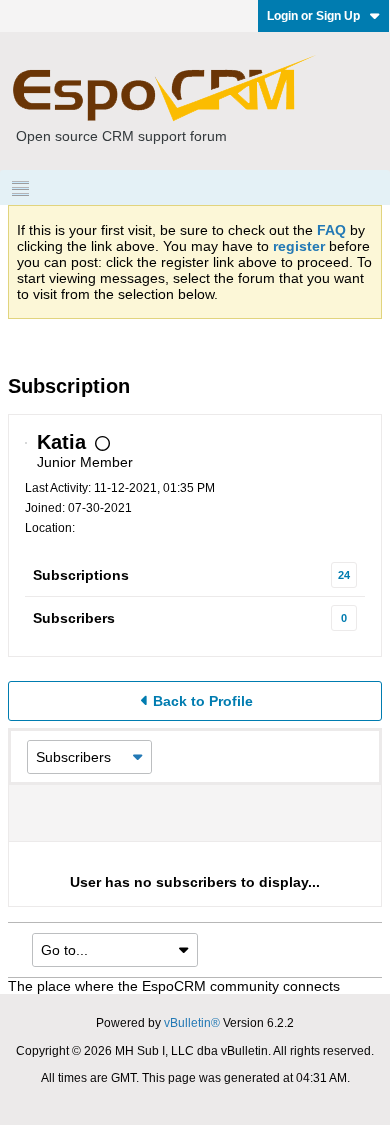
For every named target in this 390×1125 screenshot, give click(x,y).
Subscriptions (81, 575)
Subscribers (74, 618)
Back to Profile (203, 701)
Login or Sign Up (313, 16)
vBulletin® (192, 1023)
